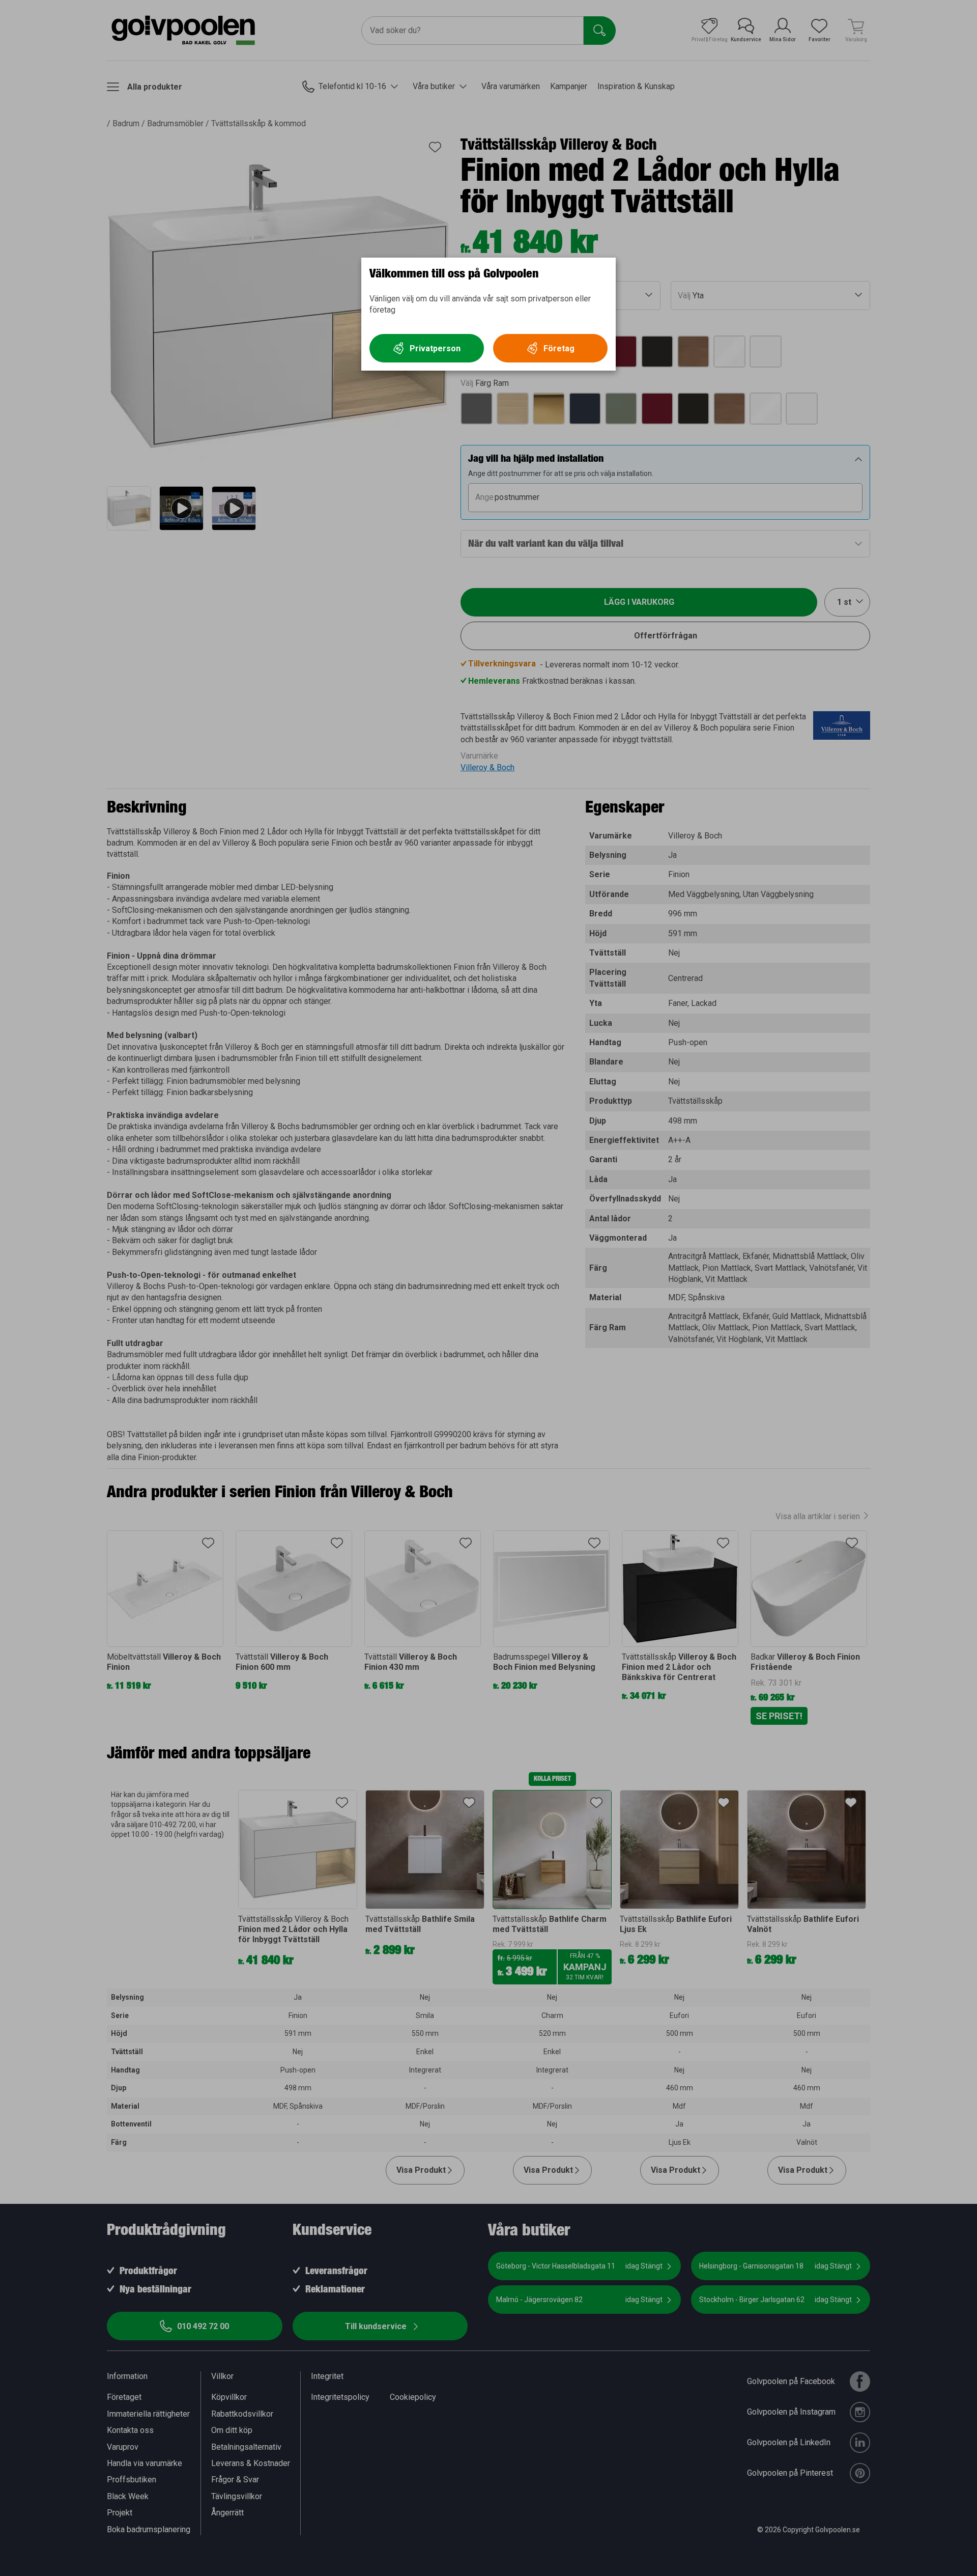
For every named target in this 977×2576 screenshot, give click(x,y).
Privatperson (435, 348)
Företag (559, 348)
